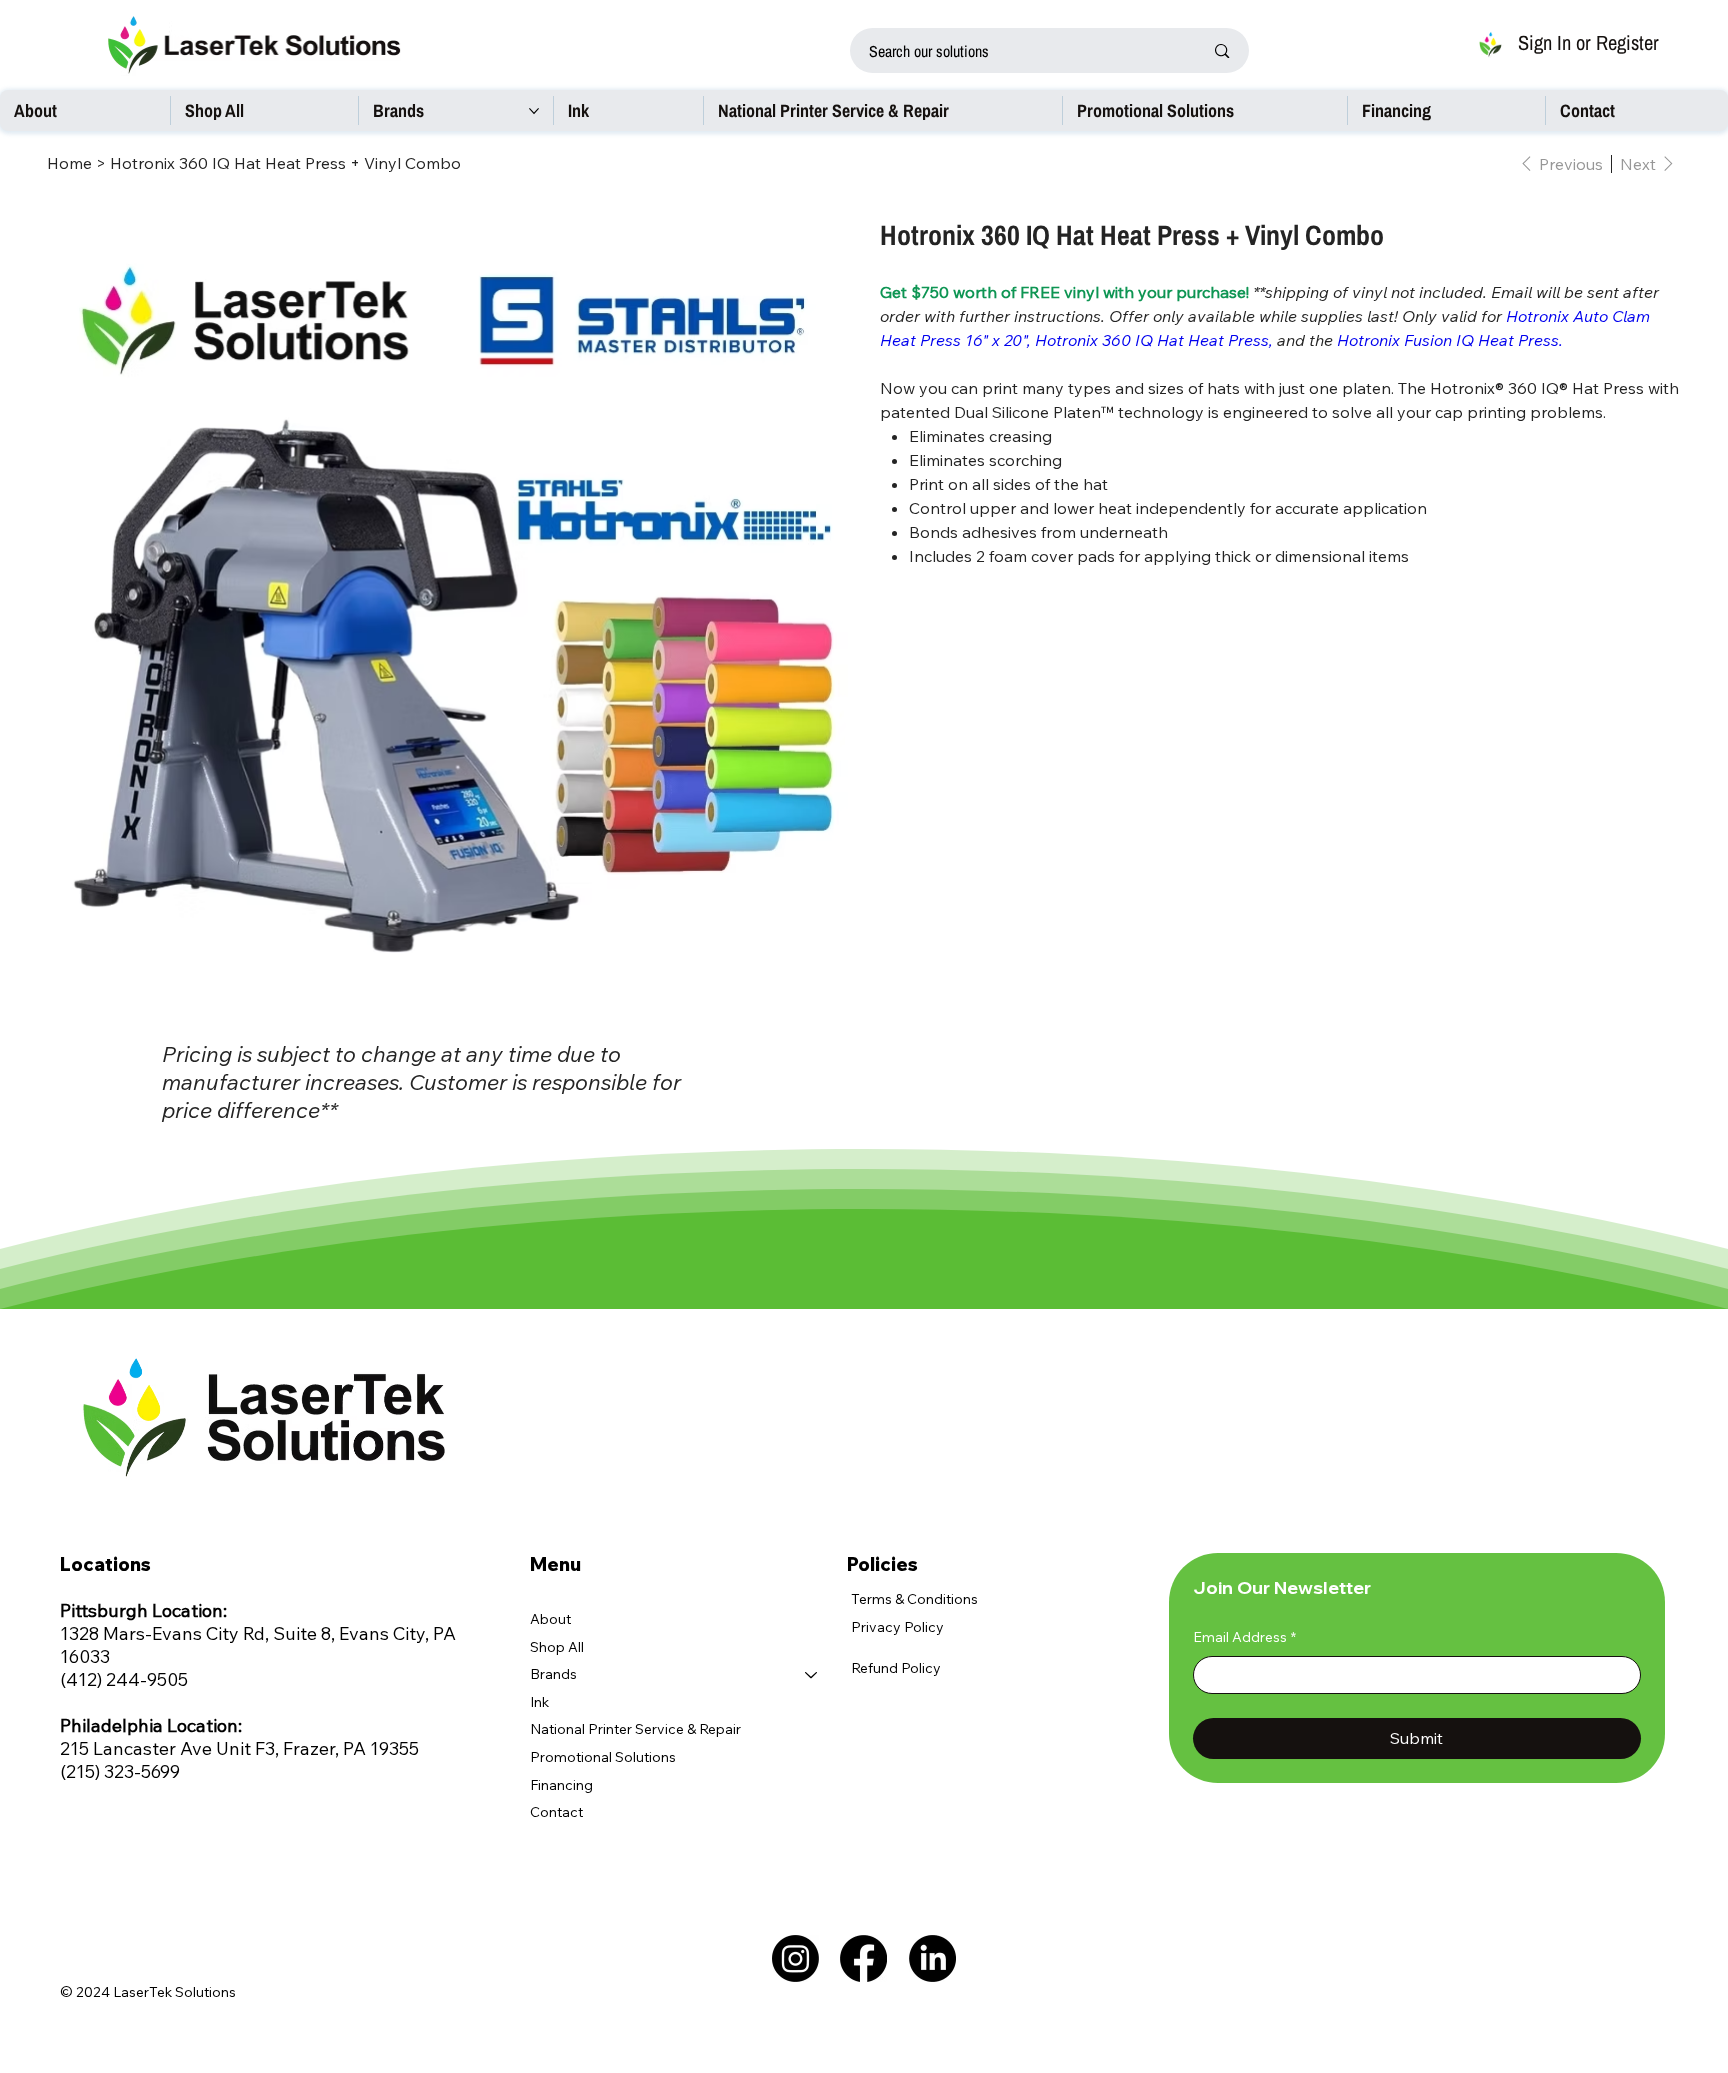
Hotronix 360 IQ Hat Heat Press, (1154, 340)
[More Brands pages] (534, 111)
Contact (556, 1812)
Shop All (557, 1647)
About (550, 1619)
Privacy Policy (897, 1627)
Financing (561, 1785)
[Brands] (812, 1675)
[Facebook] (863, 1958)
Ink (539, 1702)
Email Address (1244, 1637)
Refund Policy (896, 1668)
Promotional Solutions (603, 1757)
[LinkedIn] (932, 1958)
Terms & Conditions (914, 1599)
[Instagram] (795, 1958)
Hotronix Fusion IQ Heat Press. (1448, 340)
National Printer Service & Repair (635, 1729)
